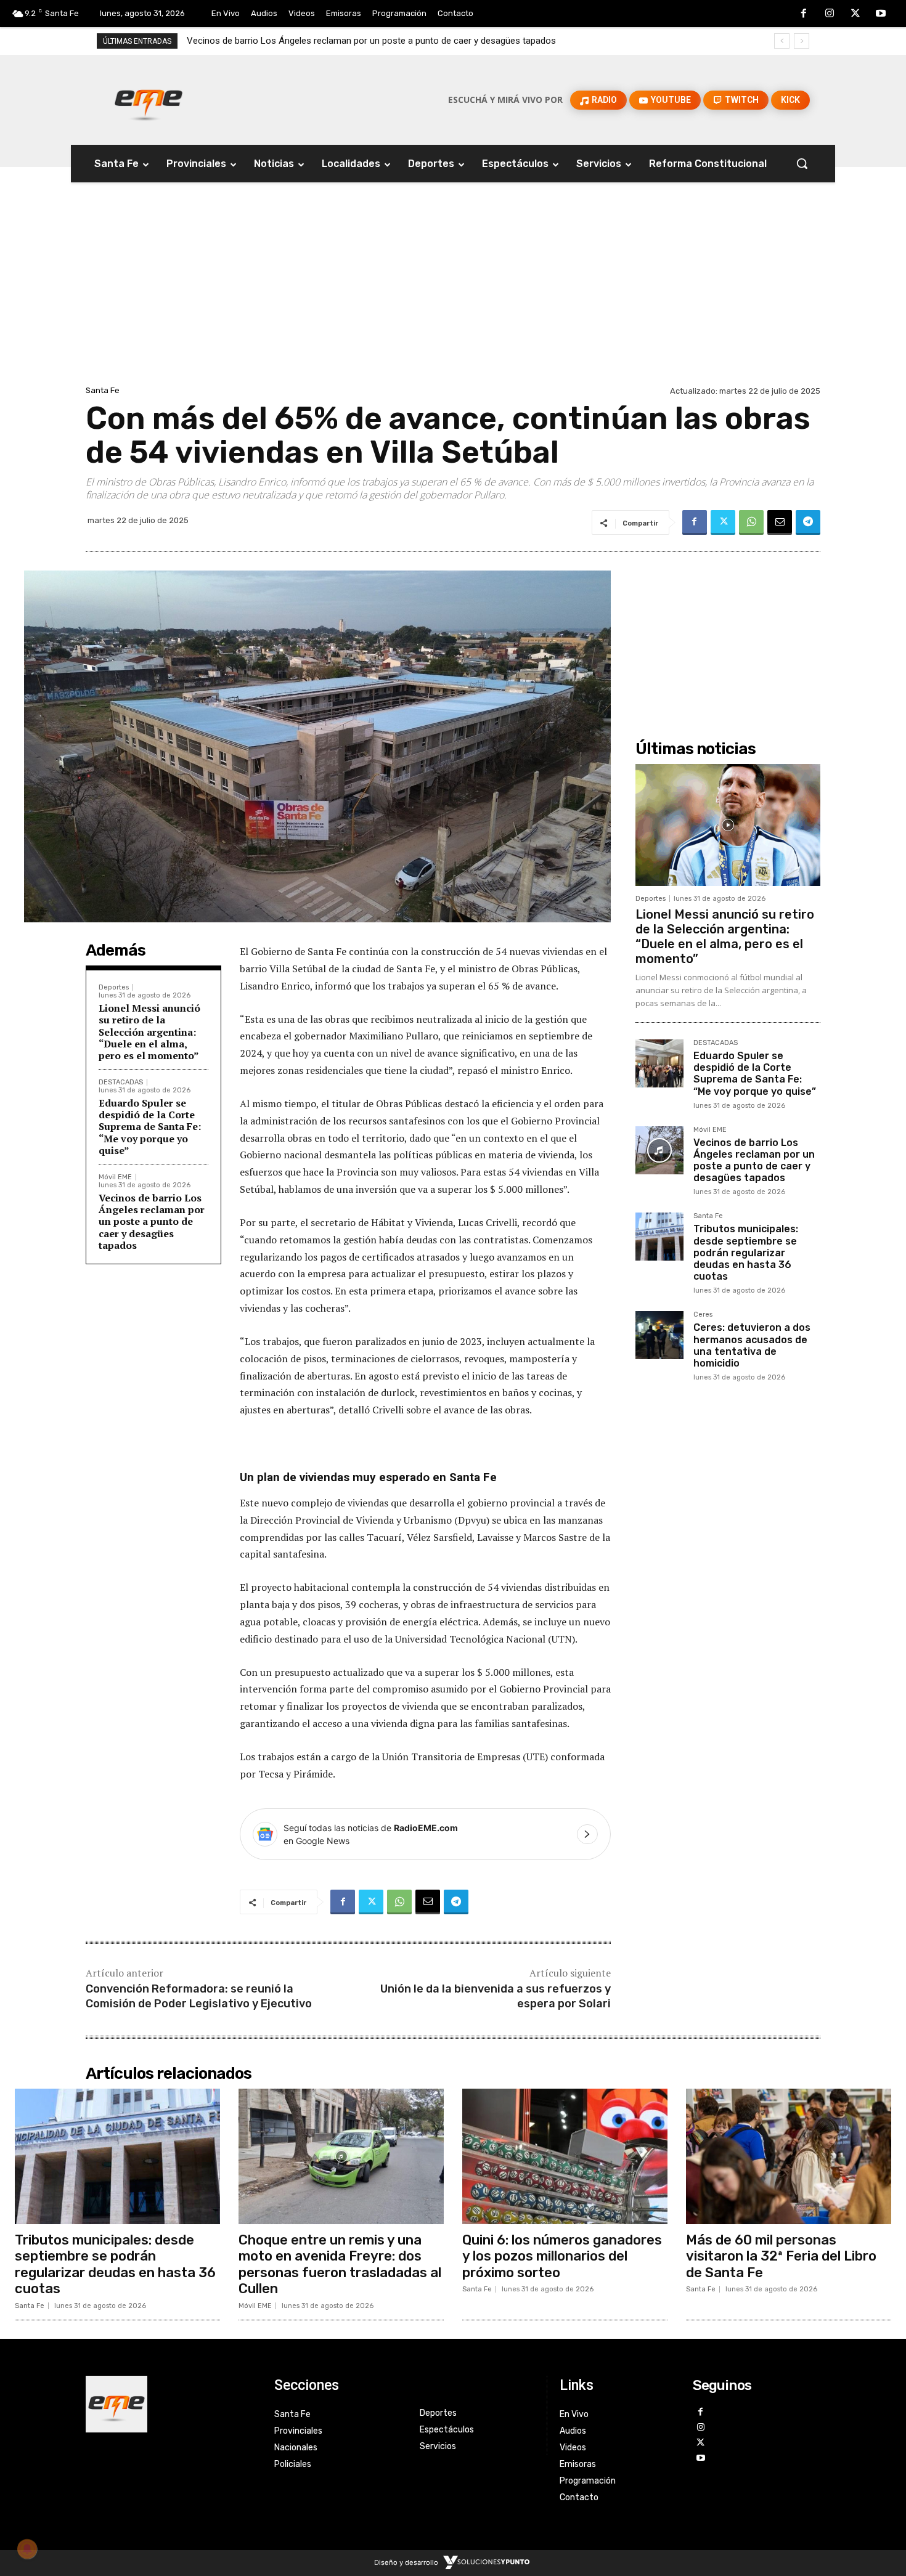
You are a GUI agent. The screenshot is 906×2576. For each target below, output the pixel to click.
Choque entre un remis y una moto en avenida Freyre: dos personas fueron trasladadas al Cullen (340, 2264)
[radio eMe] (171, 2404)
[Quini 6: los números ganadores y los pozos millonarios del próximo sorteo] (565, 2156)
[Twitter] (855, 14)
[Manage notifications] (27, 2549)
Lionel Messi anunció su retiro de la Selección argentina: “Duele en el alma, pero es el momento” (149, 1032)
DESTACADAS (121, 1082)
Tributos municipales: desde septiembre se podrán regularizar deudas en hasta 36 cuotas (368, 41)
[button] (802, 163)
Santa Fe (103, 390)
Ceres (703, 1315)
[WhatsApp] (751, 522)
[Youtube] (881, 14)
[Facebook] (804, 14)
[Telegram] (808, 522)
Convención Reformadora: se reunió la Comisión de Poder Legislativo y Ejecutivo (199, 1996)
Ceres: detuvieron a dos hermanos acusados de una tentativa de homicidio (752, 1345)
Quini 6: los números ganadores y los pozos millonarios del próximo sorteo (562, 2256)
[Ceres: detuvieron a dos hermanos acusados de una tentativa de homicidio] (659, 1335)
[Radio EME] (149, 100)
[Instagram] (830, 14)
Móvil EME (115, 1177)
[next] (802, 41)
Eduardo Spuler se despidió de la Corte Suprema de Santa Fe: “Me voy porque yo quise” (150, 1127)
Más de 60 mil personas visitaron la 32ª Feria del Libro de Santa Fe (781, 2256)
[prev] (782, 41)
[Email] (780, 522)
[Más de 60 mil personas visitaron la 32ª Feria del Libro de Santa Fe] (789, 2156)
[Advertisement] (453, 290)
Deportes (114, 987)
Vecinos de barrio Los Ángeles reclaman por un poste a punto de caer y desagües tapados (152, 1221)
